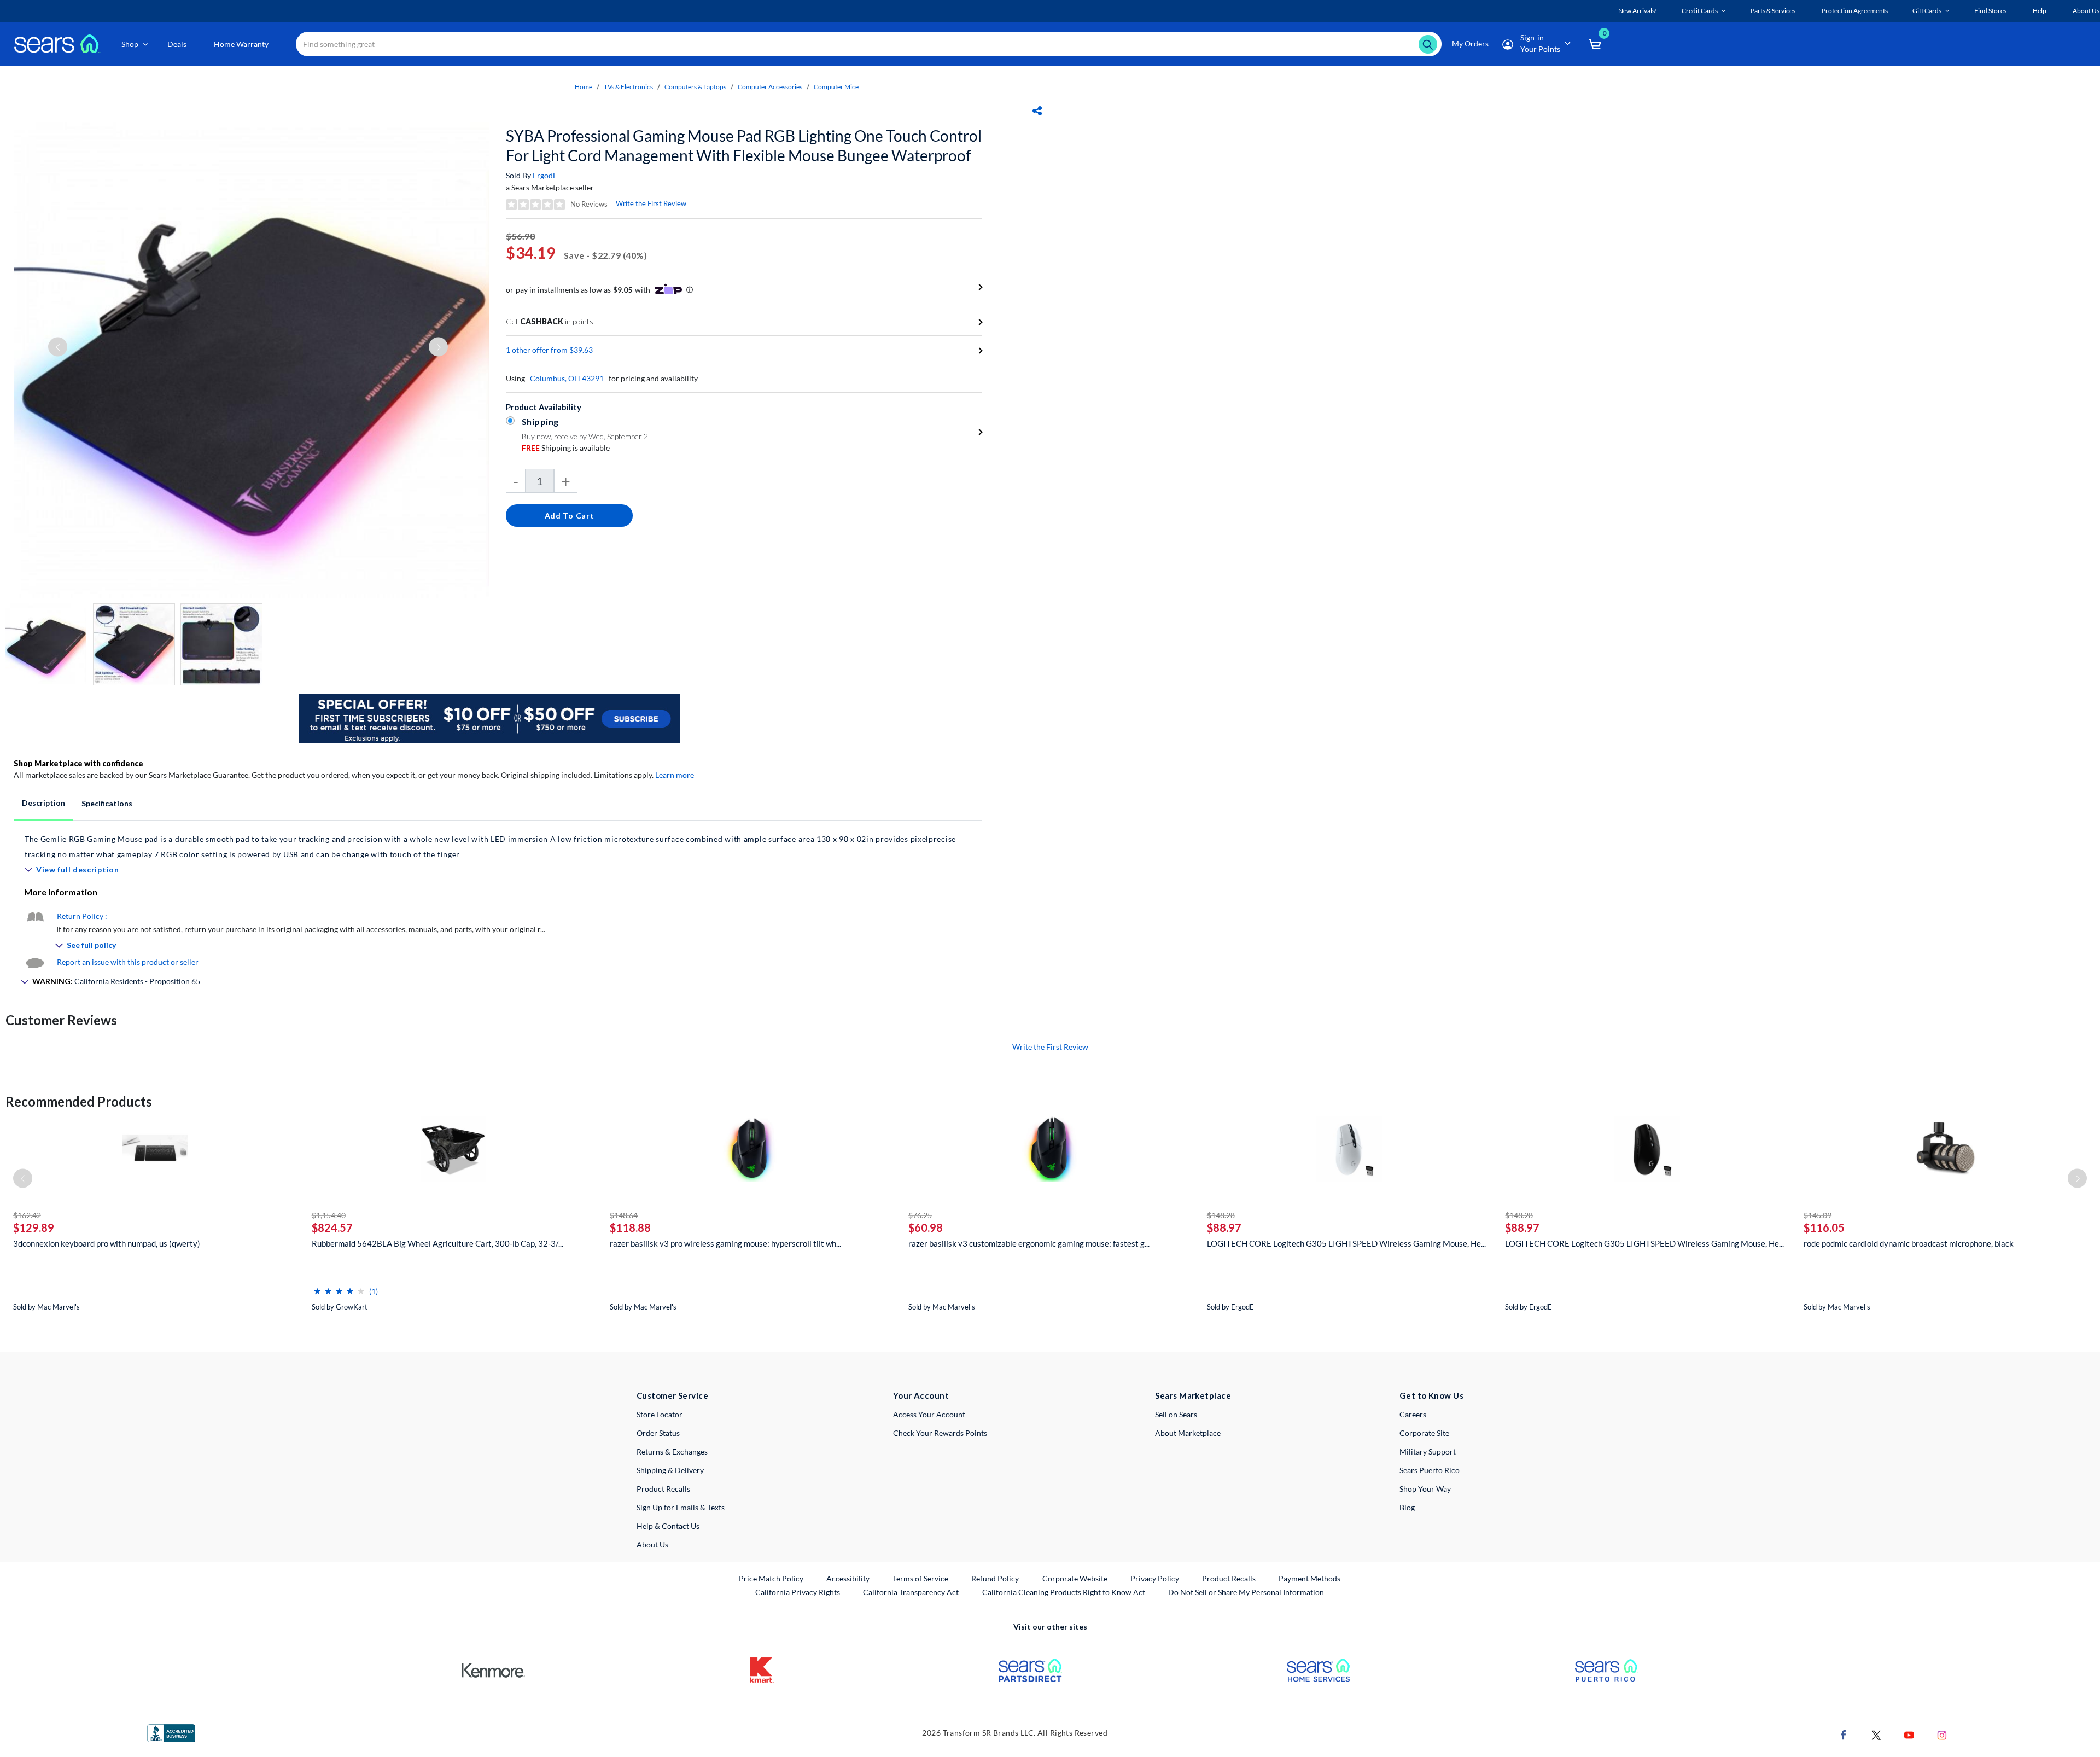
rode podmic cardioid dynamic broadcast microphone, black (1909, 1243)
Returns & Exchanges (672, 1451)
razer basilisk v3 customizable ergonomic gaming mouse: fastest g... (1029, 1243)
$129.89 (34, 1227)
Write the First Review (651, 203)
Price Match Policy (771, 1578)
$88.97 (1224, 1227)
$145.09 (1818, 1215)
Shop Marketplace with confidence (78, 763)
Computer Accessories (770, 87)
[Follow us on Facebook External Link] (1844, 1734)
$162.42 (27, 1215)
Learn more (675, 775)
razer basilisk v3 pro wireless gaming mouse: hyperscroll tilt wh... (725, 1243)
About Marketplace (1188, 1433)
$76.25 (920, 1215)
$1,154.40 (329, 1215)
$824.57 (332, 1227)
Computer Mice (836, 87)
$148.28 (1221, 1215)
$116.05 (1824, 1227)
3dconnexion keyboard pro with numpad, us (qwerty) (107, 1243)
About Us (652, 1544)
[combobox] (869, 44)
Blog (1407, 1507)
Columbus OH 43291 (567, 378)
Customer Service (672, 1395)
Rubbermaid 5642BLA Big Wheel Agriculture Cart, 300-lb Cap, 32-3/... (437, 1243)
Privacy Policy (1155, 1578)
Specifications (107, 803)
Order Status (658, 1433)
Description (43, 803)
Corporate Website (1075, 1578)
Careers (1413, 1414)
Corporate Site (1424, 1433)
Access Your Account (929, 1414)
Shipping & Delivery (670, 1470)
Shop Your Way (1425, 1489)
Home (584, 87)
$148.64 (624, 1215)
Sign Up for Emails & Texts (681, 1507)
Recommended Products (79, 1101)
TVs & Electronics (628, 87)
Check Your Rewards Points (940, 1433)
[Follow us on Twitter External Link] (1876, 1734)
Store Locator (660, 1414)
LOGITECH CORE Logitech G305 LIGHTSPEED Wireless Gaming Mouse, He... (1346, 1243)
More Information (61, 892)
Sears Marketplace (1193, 1395)
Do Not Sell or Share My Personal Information (1246, 1592)
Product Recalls (663, 1489)
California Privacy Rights (798, 1592)
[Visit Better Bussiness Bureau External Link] (171, 1732)
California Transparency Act (911, 1592)
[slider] (339, 1287)
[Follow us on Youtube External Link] (1909, 1734)
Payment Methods (1309, 1578)
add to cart (570, 516)
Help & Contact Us (668, 1526)
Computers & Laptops (695, 87)
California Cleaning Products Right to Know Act (1064, 1592)
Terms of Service (920, 1578)
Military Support (1428, 1451)
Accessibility (848, 1578)
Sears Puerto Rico (1430, 1470)
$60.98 (926, 1227)
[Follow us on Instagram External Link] (1942, 1734)
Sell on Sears (1176, 1414)
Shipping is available (566, 448)
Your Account (921, 1395)
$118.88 (630, 1227)
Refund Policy (995, 1578)
